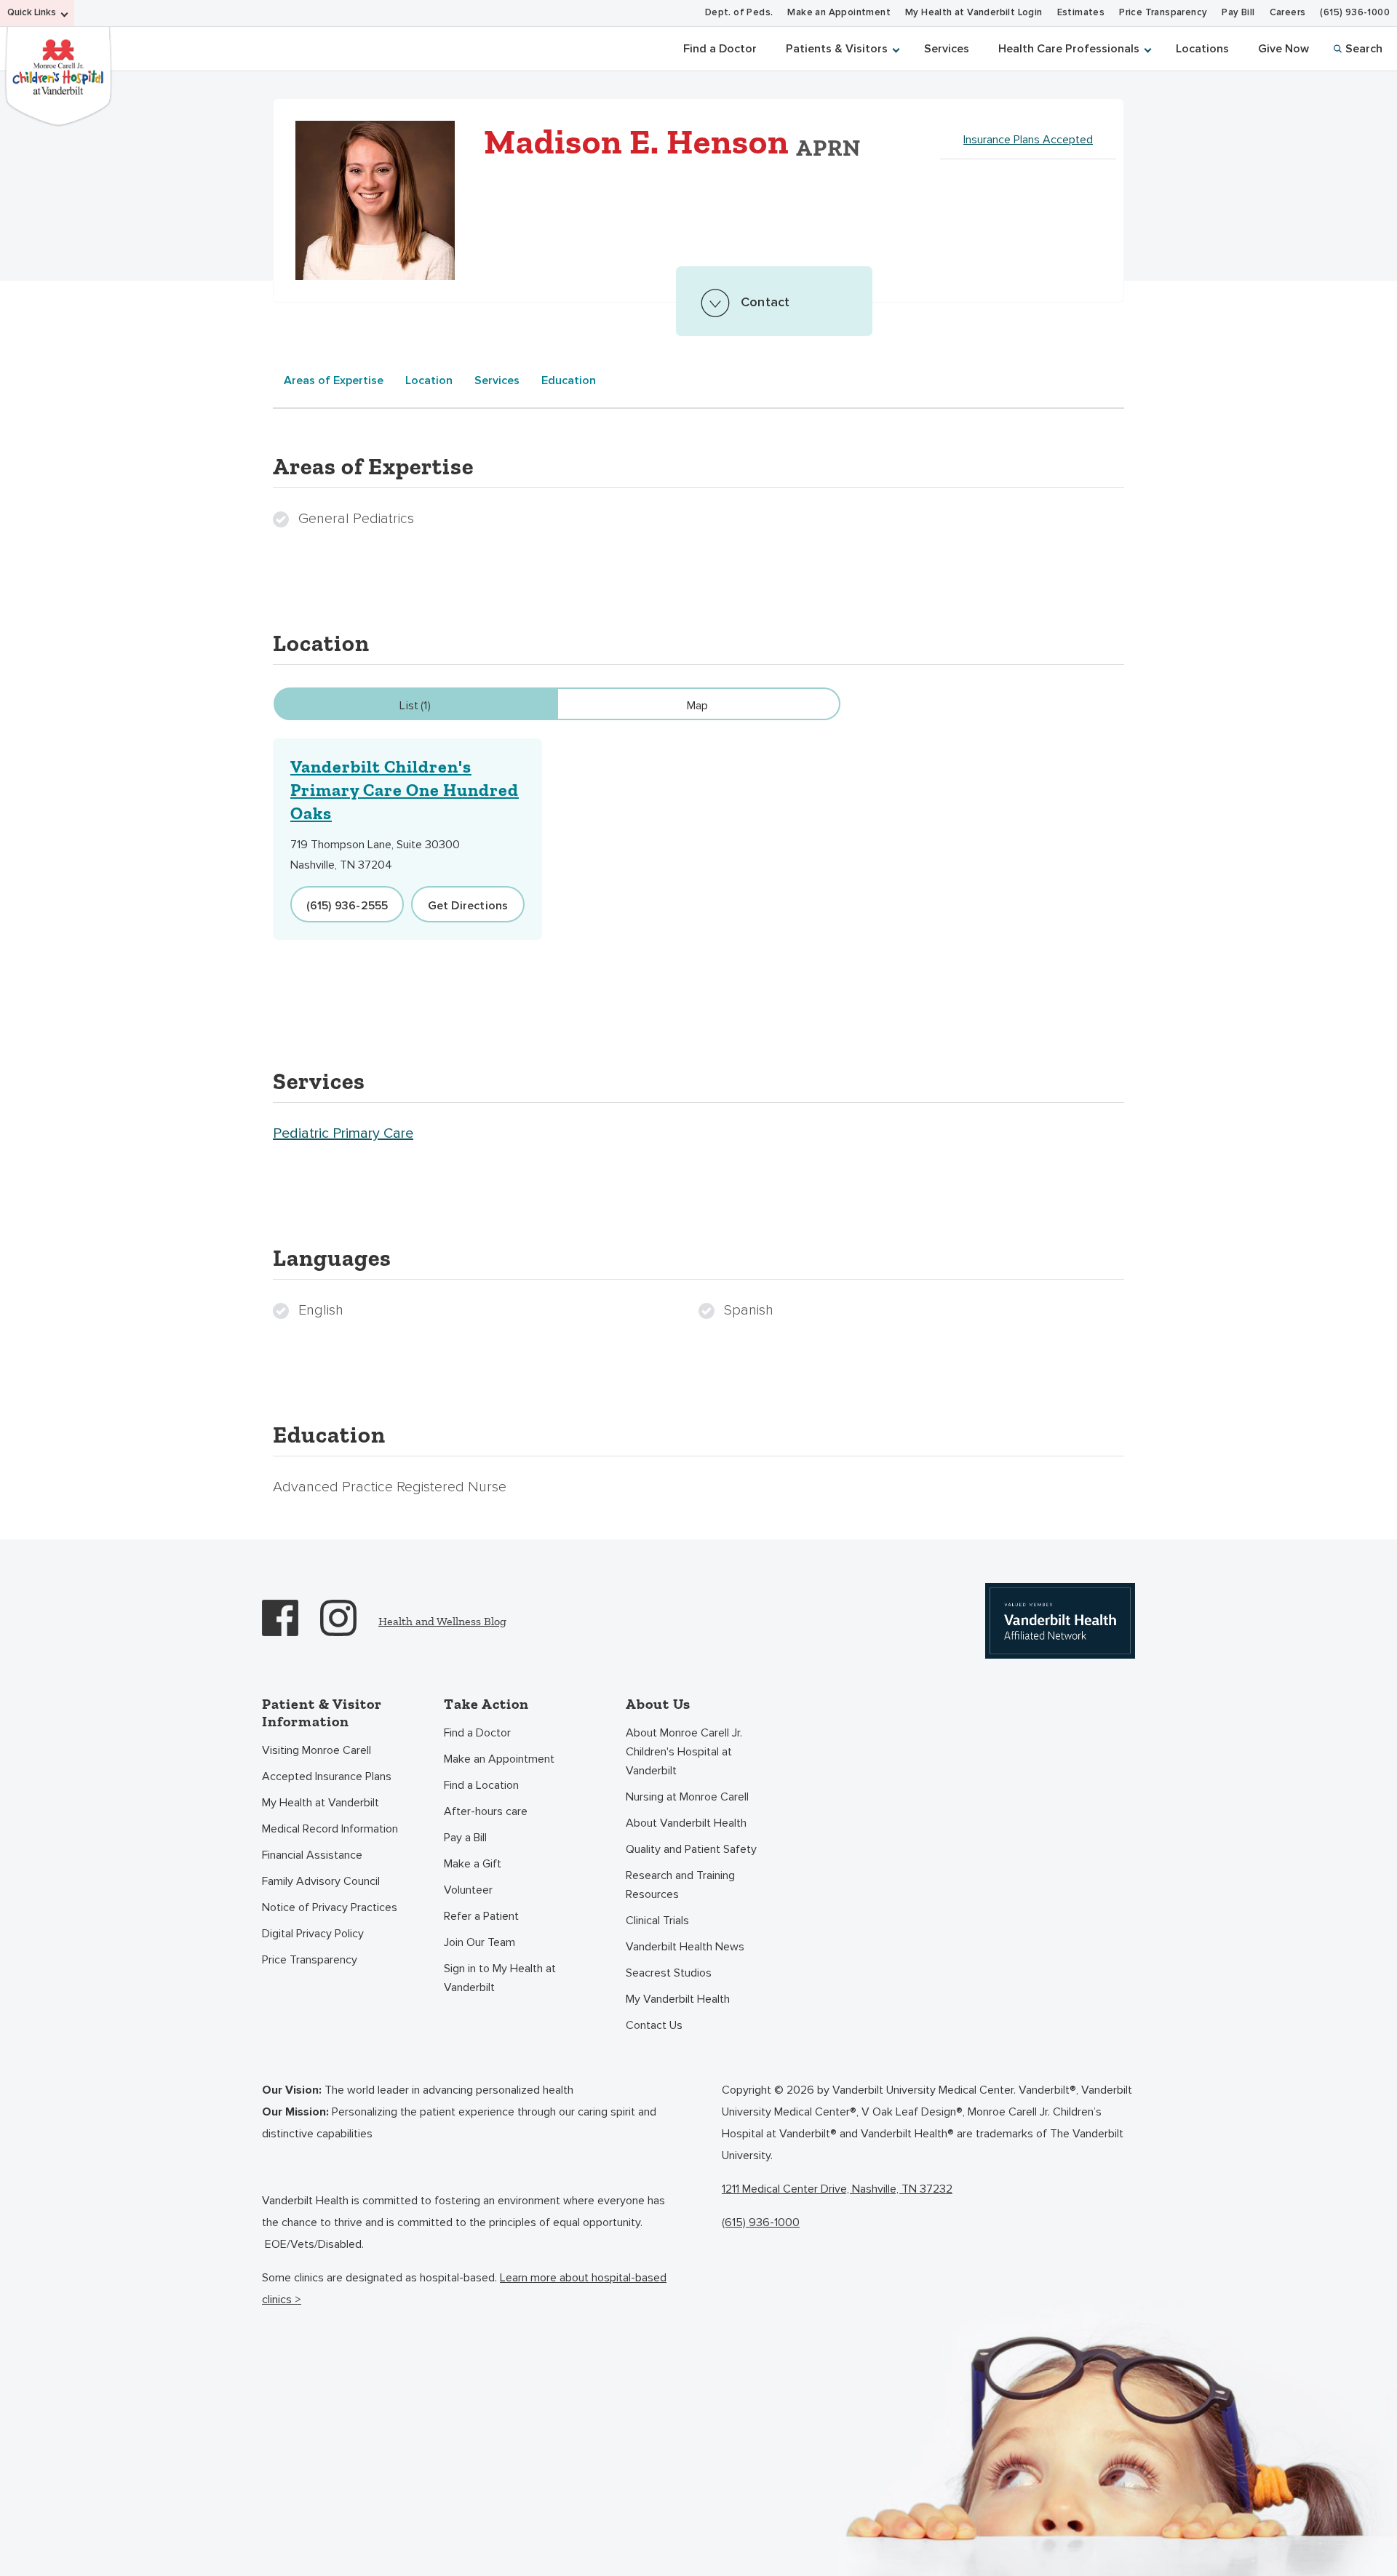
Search (1364, 49)
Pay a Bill (465, 1838)
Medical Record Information (330, 1829)
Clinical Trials (657, 1921)
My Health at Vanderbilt (321, 1803)
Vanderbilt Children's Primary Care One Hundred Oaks (405, 790)
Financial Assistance (312, 1855)
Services (947, 49)
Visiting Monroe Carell (317, 1750)
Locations (1202, 49)
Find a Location (481, 1785)
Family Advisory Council (321, 1881)
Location (429, 380)
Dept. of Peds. (739, 13)
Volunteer (468, 1890)
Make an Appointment (839, 13)
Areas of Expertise (334, 380)
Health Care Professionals (1069, 49)
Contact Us (654, 2025)
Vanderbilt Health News (685, 1947)
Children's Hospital (58, 75)
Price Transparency (1163, 13)
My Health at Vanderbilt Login (974, 13)
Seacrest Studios (669, 1973)
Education (569, 380)
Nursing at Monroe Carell (687, 1797)
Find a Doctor (720, 49)
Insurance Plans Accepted (1028, 140)
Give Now (1283, 49)
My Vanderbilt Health (678, 1999)
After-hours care (486, 1811)
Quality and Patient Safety (691, 1849)
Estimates (1081, 13)
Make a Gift (473, 1864)
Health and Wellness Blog (442, 1621)
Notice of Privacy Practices (330, 1907)
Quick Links (32, 13)
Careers (1288, 13)
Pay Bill (1238, 13)
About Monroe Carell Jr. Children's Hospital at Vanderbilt (684, 1752)
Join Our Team (479, 1942)
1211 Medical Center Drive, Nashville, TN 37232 (837, 2189)
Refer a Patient (481, 1916)
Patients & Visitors (837, 49)
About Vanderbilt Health (686, 1823)
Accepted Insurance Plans (327, 1777)
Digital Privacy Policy (313, 1934)
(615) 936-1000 (1355, 13)
